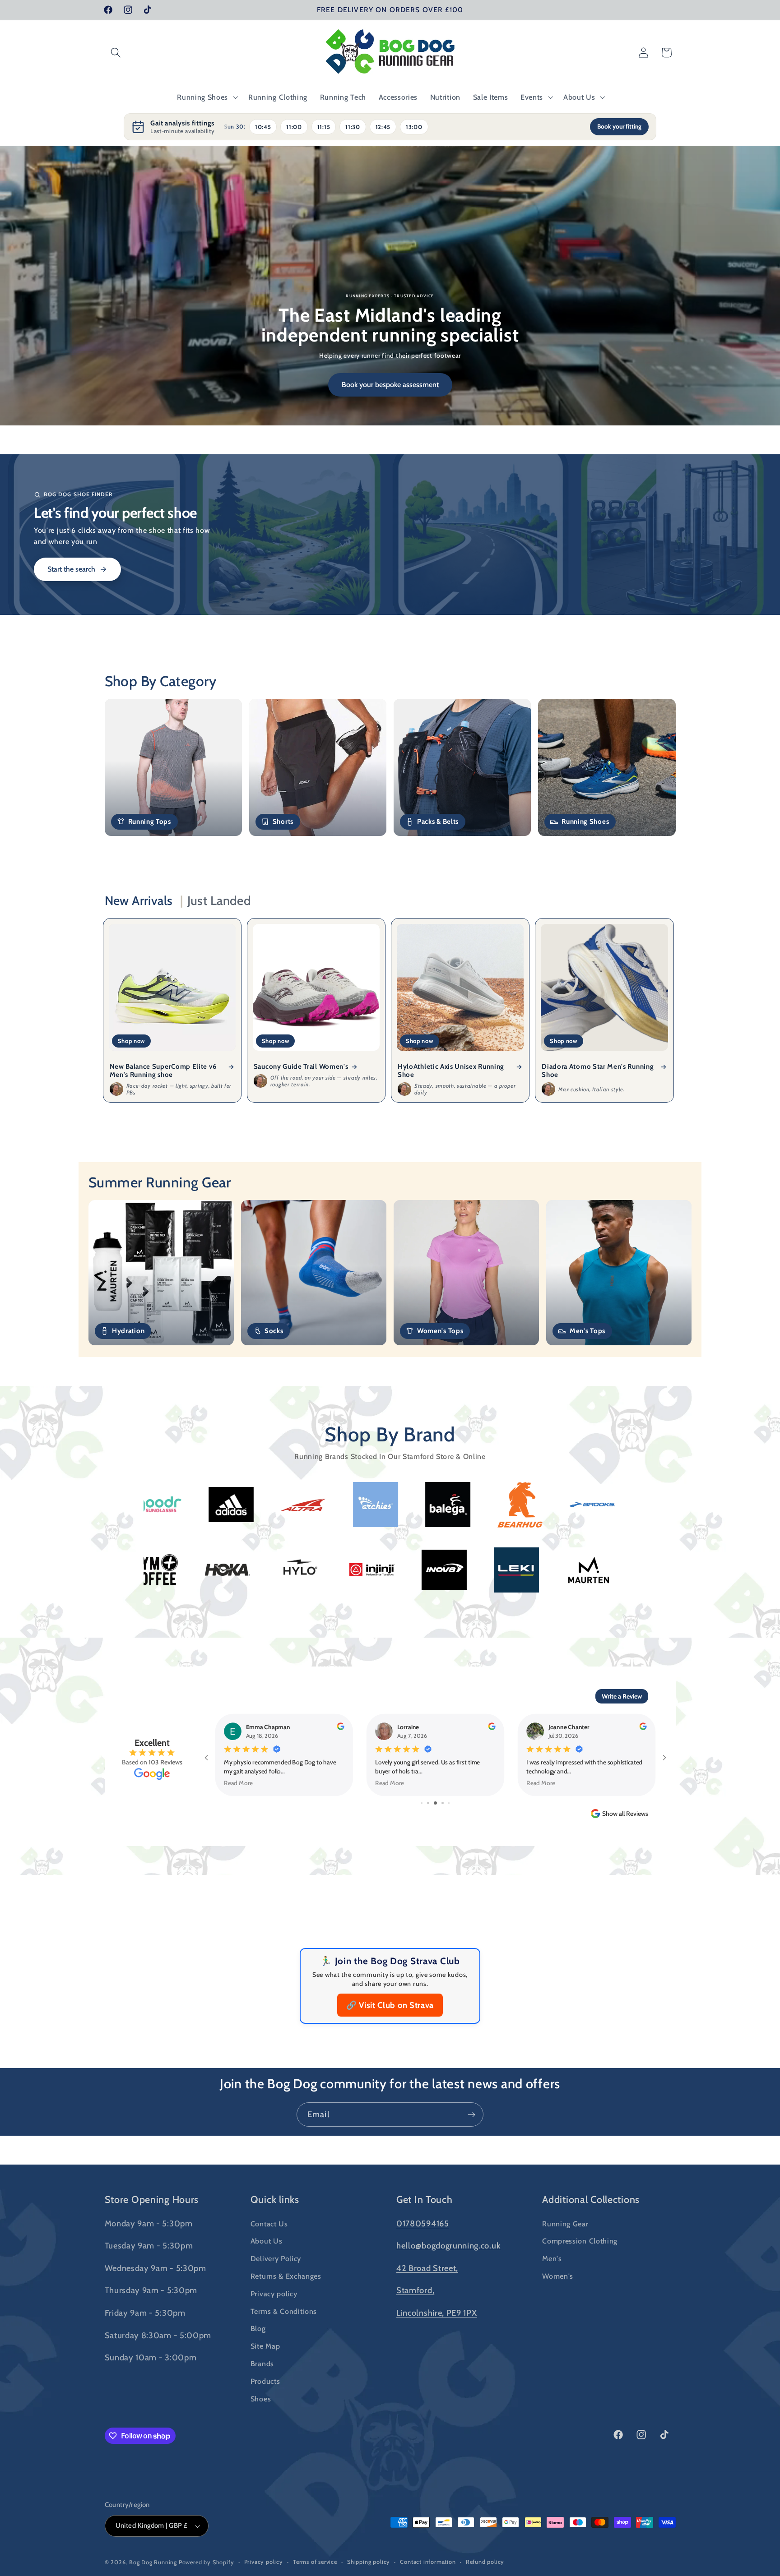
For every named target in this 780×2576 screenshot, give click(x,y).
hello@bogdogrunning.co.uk (448, 2283)
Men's (552, 2295)
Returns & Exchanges (286, 2313)
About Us (267, 2278)
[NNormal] (195, 1570)
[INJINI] (629, 1570)
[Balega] (191, 1505)
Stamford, (415, 2327)
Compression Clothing (580, 2278)
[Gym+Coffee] (412, 1570)
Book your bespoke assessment (390, 385)
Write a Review (622, 1696)
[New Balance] (268, 1570)
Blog (258, 2365)
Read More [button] (238, 1783)
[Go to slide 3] (422, 1840)
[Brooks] (335, 1505)
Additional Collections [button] (591, 2236)
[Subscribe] (471, 2151)
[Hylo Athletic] (557, 1570)
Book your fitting (619, 126)
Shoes (261, 2436)
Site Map (265, 2383)
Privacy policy (274, 2331)
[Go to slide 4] (429, 1840)
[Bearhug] (263, 1505)
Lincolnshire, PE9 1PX (437, 2350)
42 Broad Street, (427, 2305)
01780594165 (423, 2260)
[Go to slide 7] (449, 1840)
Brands (262, 2401)
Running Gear (565, 2261)
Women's (558, 2313)
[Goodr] (624, 1505)
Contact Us (269, 2261)
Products (265, 2418)
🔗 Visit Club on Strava (390, 2042)
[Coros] (408, 1505)
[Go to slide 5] (437, 1840)
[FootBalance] (552, 1505)
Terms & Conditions (284, 2348)
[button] (116, 53)
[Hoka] (484, 1570)
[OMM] (340, 1570)
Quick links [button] (275, 2236)
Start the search (71, 569)
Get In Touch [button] (425, 2236)
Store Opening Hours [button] (152, 2236)
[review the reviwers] (340, 1728)
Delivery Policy (276, 2295)
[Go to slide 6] (443, 1840)
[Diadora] (480, 1505)
